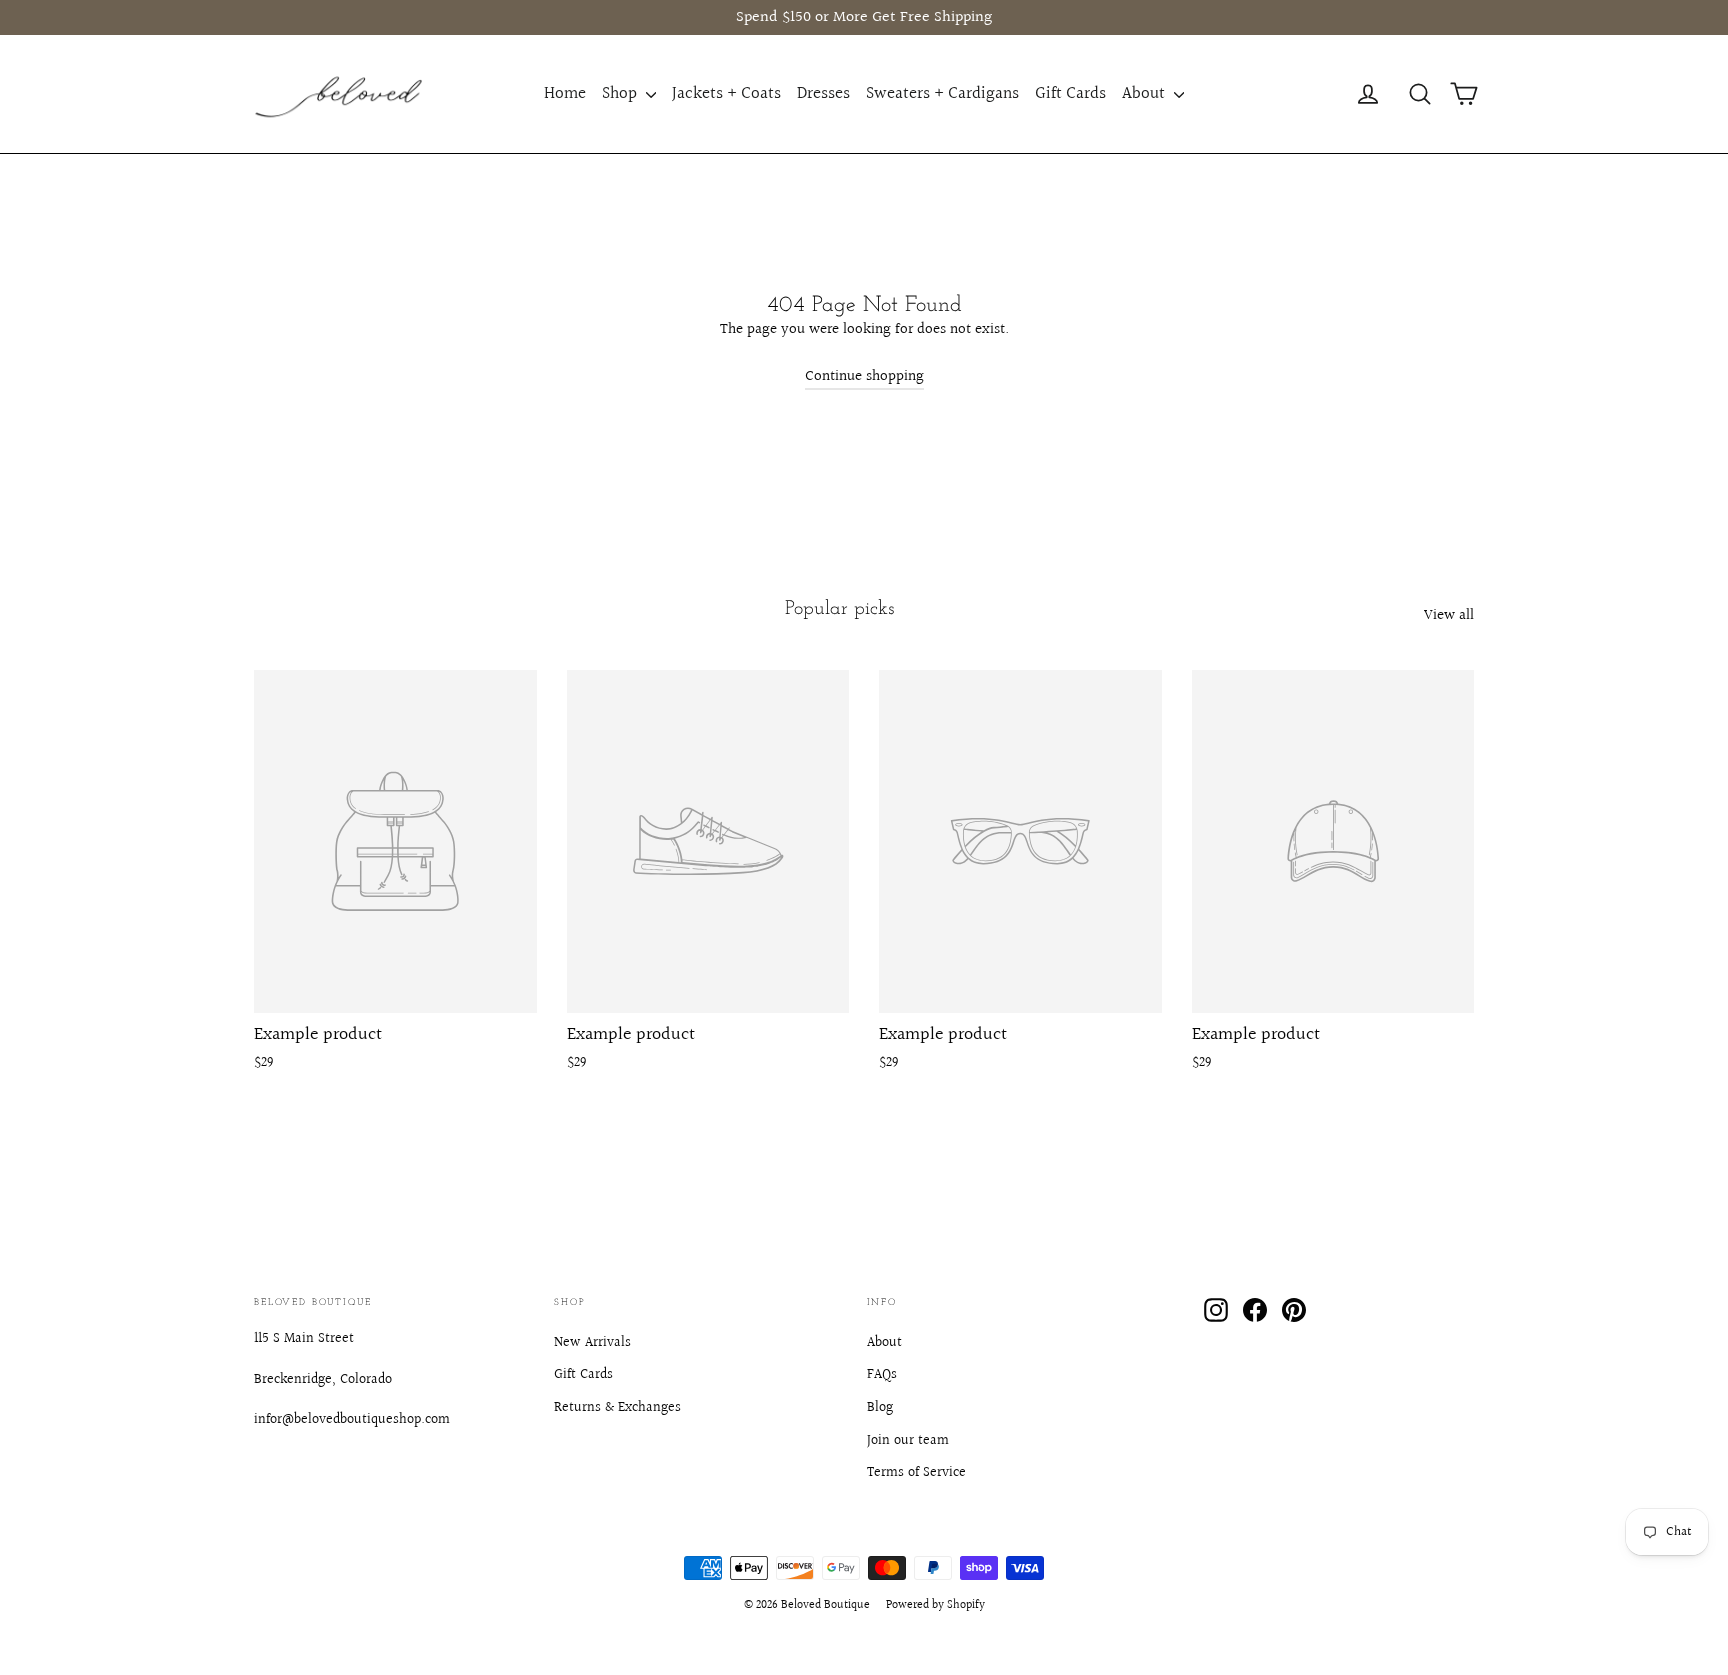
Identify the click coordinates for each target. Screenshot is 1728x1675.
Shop (621, 93)
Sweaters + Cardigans (942, 93)
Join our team (908, 1441)
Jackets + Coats (726, 93)
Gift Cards (1070, 93)
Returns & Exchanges (617, 1408)
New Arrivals (592, 1343)
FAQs (882, 1375)
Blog (880, 1408)
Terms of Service (916, 1473)
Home (565, 93)
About (1145, 93)
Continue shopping (864, 376)
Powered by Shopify (935, 1605)
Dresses (823, 93)
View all (1449, 615)
